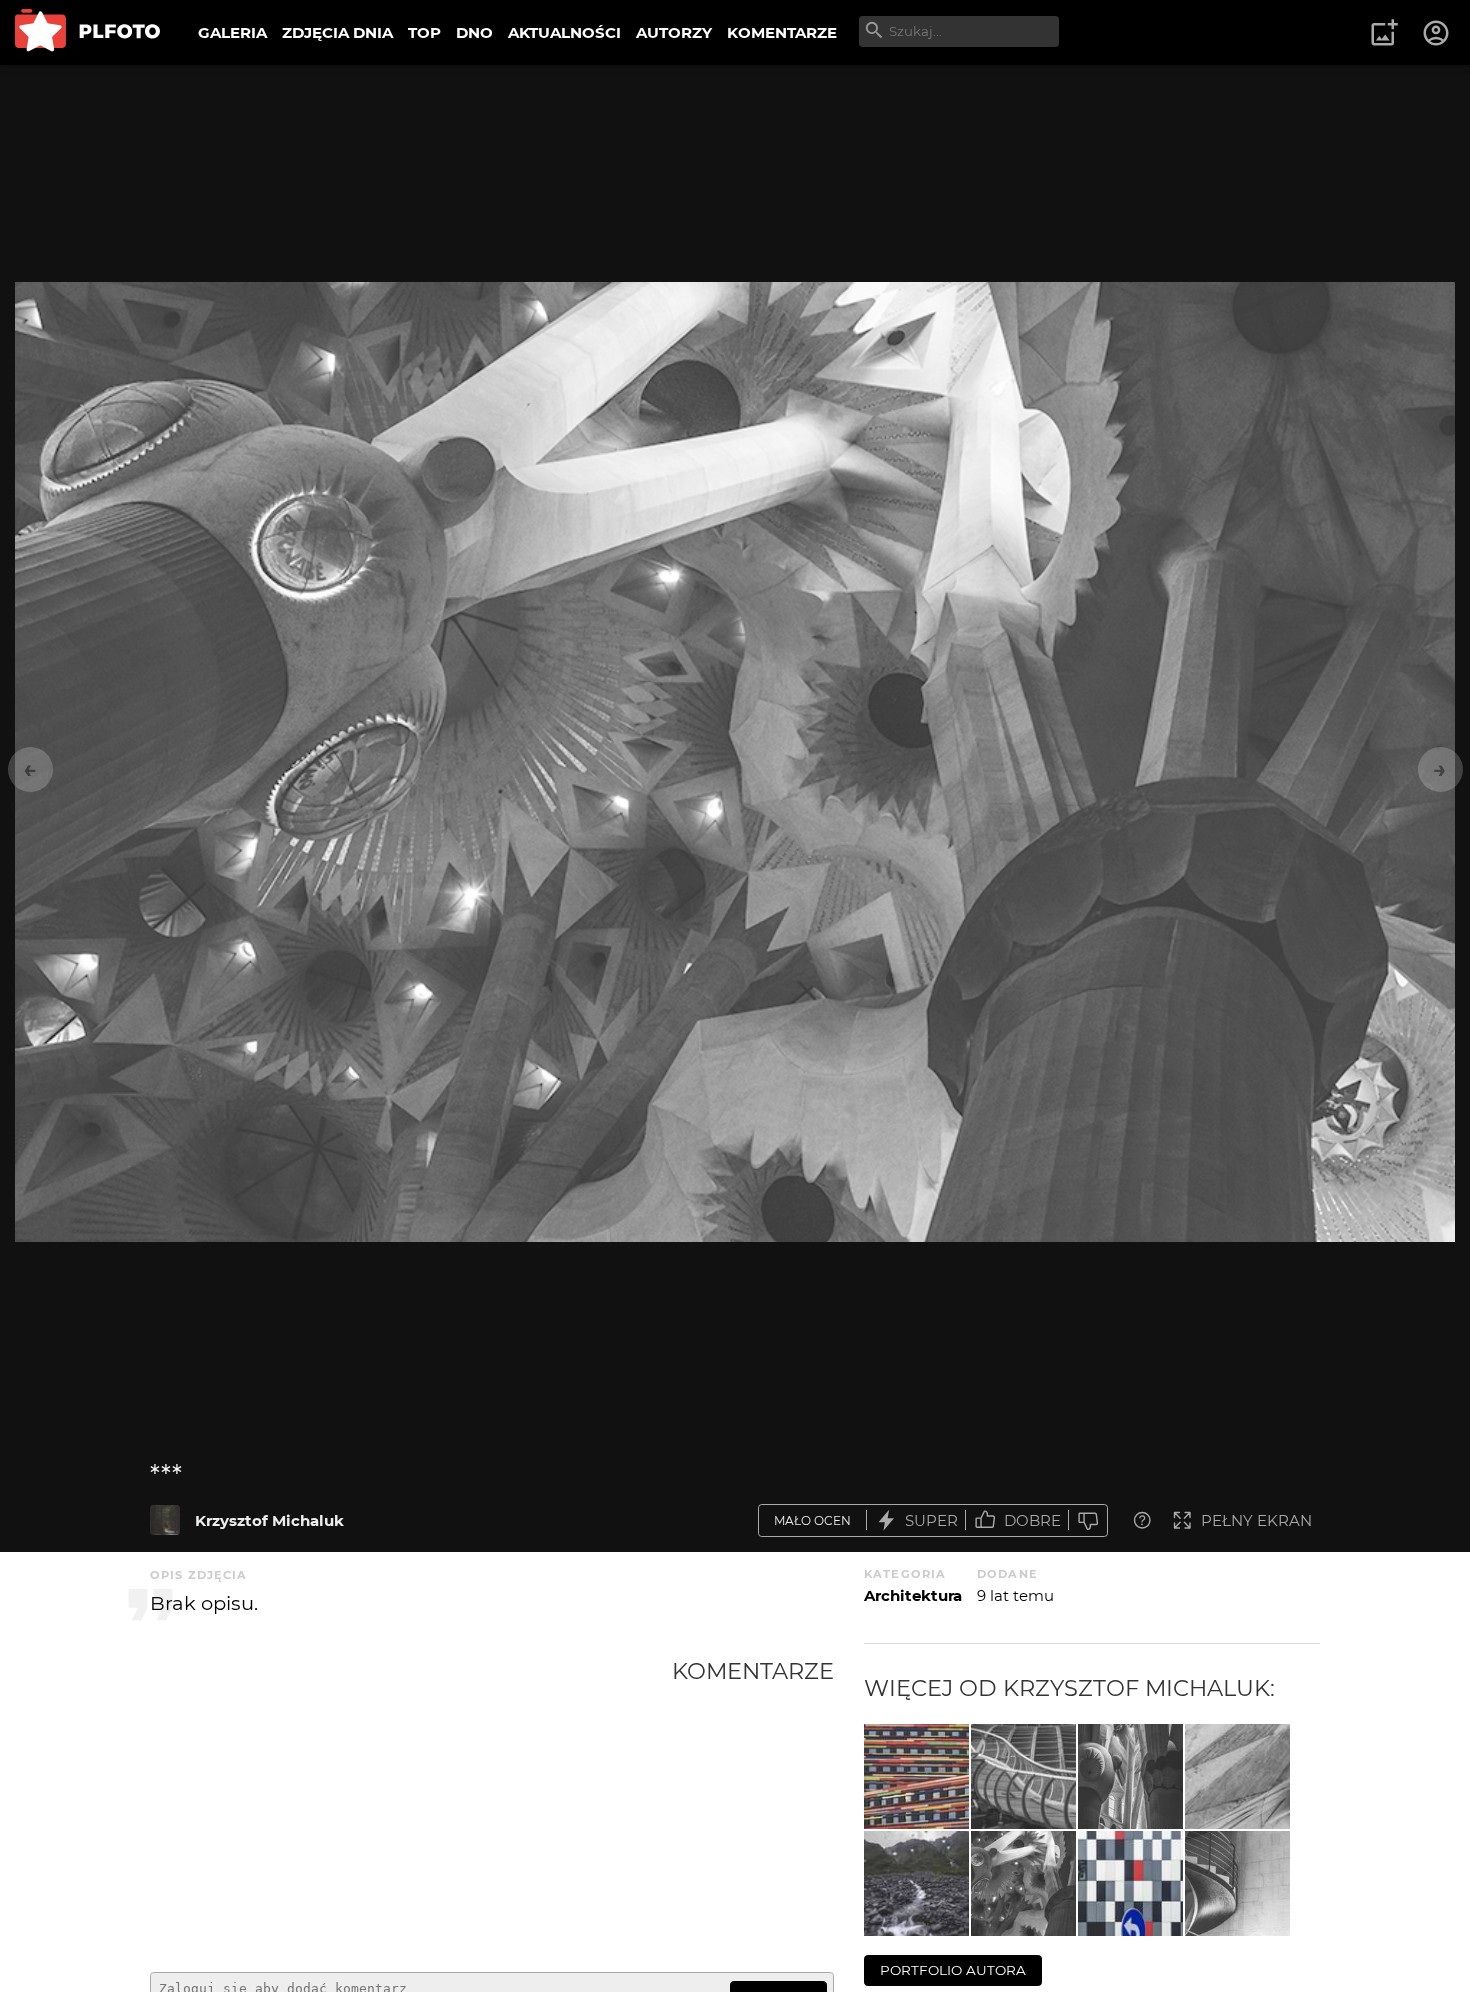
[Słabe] (1088, 1520)
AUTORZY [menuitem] (674, 32)
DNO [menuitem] (474, 32)
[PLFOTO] (87, 32)
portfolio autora (953, 1970)
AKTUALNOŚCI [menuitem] (564, 32)
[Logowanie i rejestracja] (1437, 33)
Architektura (913, 1595)
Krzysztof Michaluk (269, 1520)
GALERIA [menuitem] (232, 32)
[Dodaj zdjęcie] (1384, 33)
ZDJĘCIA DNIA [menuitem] (337, 32)
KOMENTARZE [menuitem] (782, 32)
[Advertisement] (411, 1807)
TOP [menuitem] (424, 32)
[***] (165, 1520)
